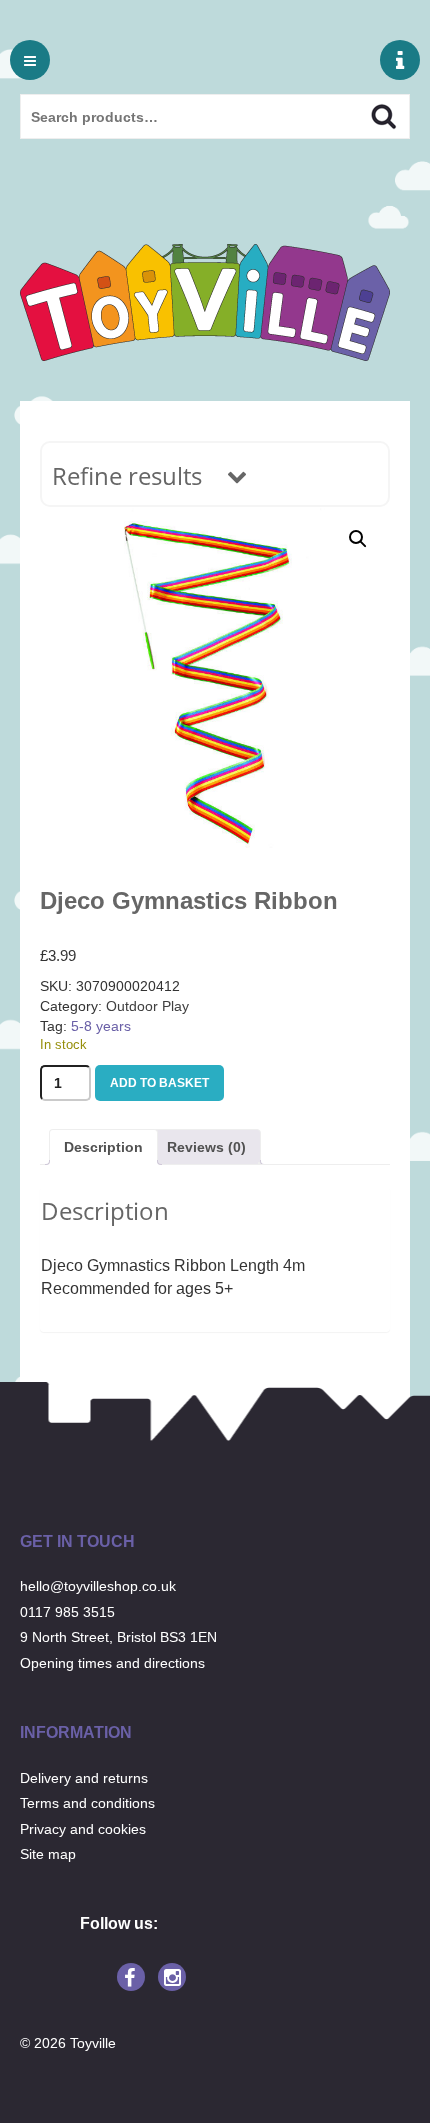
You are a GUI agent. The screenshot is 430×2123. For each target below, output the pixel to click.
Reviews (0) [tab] (206, 1147)
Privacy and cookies (83, 1829)
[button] (358, 539)
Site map (48, 1854)
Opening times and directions (112, 1663)
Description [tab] (103, 1147)
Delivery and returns (84, 1778)
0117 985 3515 (67, 1612)
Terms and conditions (87, 1803)
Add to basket (159, 1083)
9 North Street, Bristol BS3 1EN (118, 1637)
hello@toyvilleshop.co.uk (98, 1586)
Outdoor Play (147, 1006)
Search (366, 114)
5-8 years (101, 1026)
